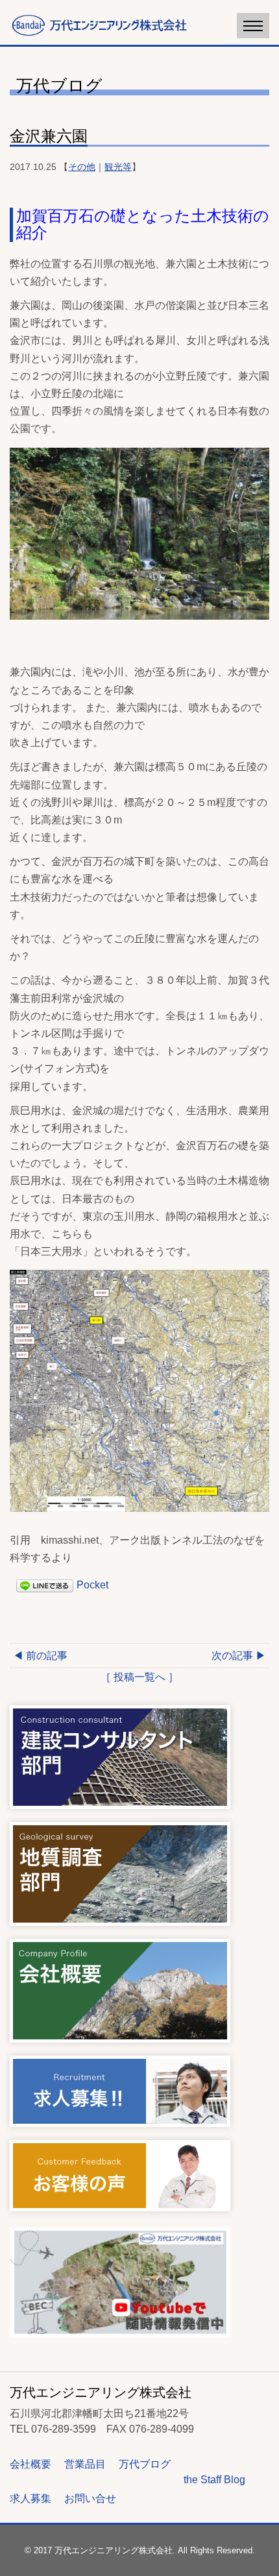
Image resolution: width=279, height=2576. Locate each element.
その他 (82, 167)
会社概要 (30, 2464)
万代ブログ (145, 2464)
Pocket (92, 1585)
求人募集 (30, 2498)
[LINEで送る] (45, 1585)
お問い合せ (90, 2498)
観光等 (118, 167)
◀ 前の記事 (40, 1656)
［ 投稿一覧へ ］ (139, 1677)
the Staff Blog (214, 2480)
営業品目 (85, 2464)
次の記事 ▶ (239, 1656)
